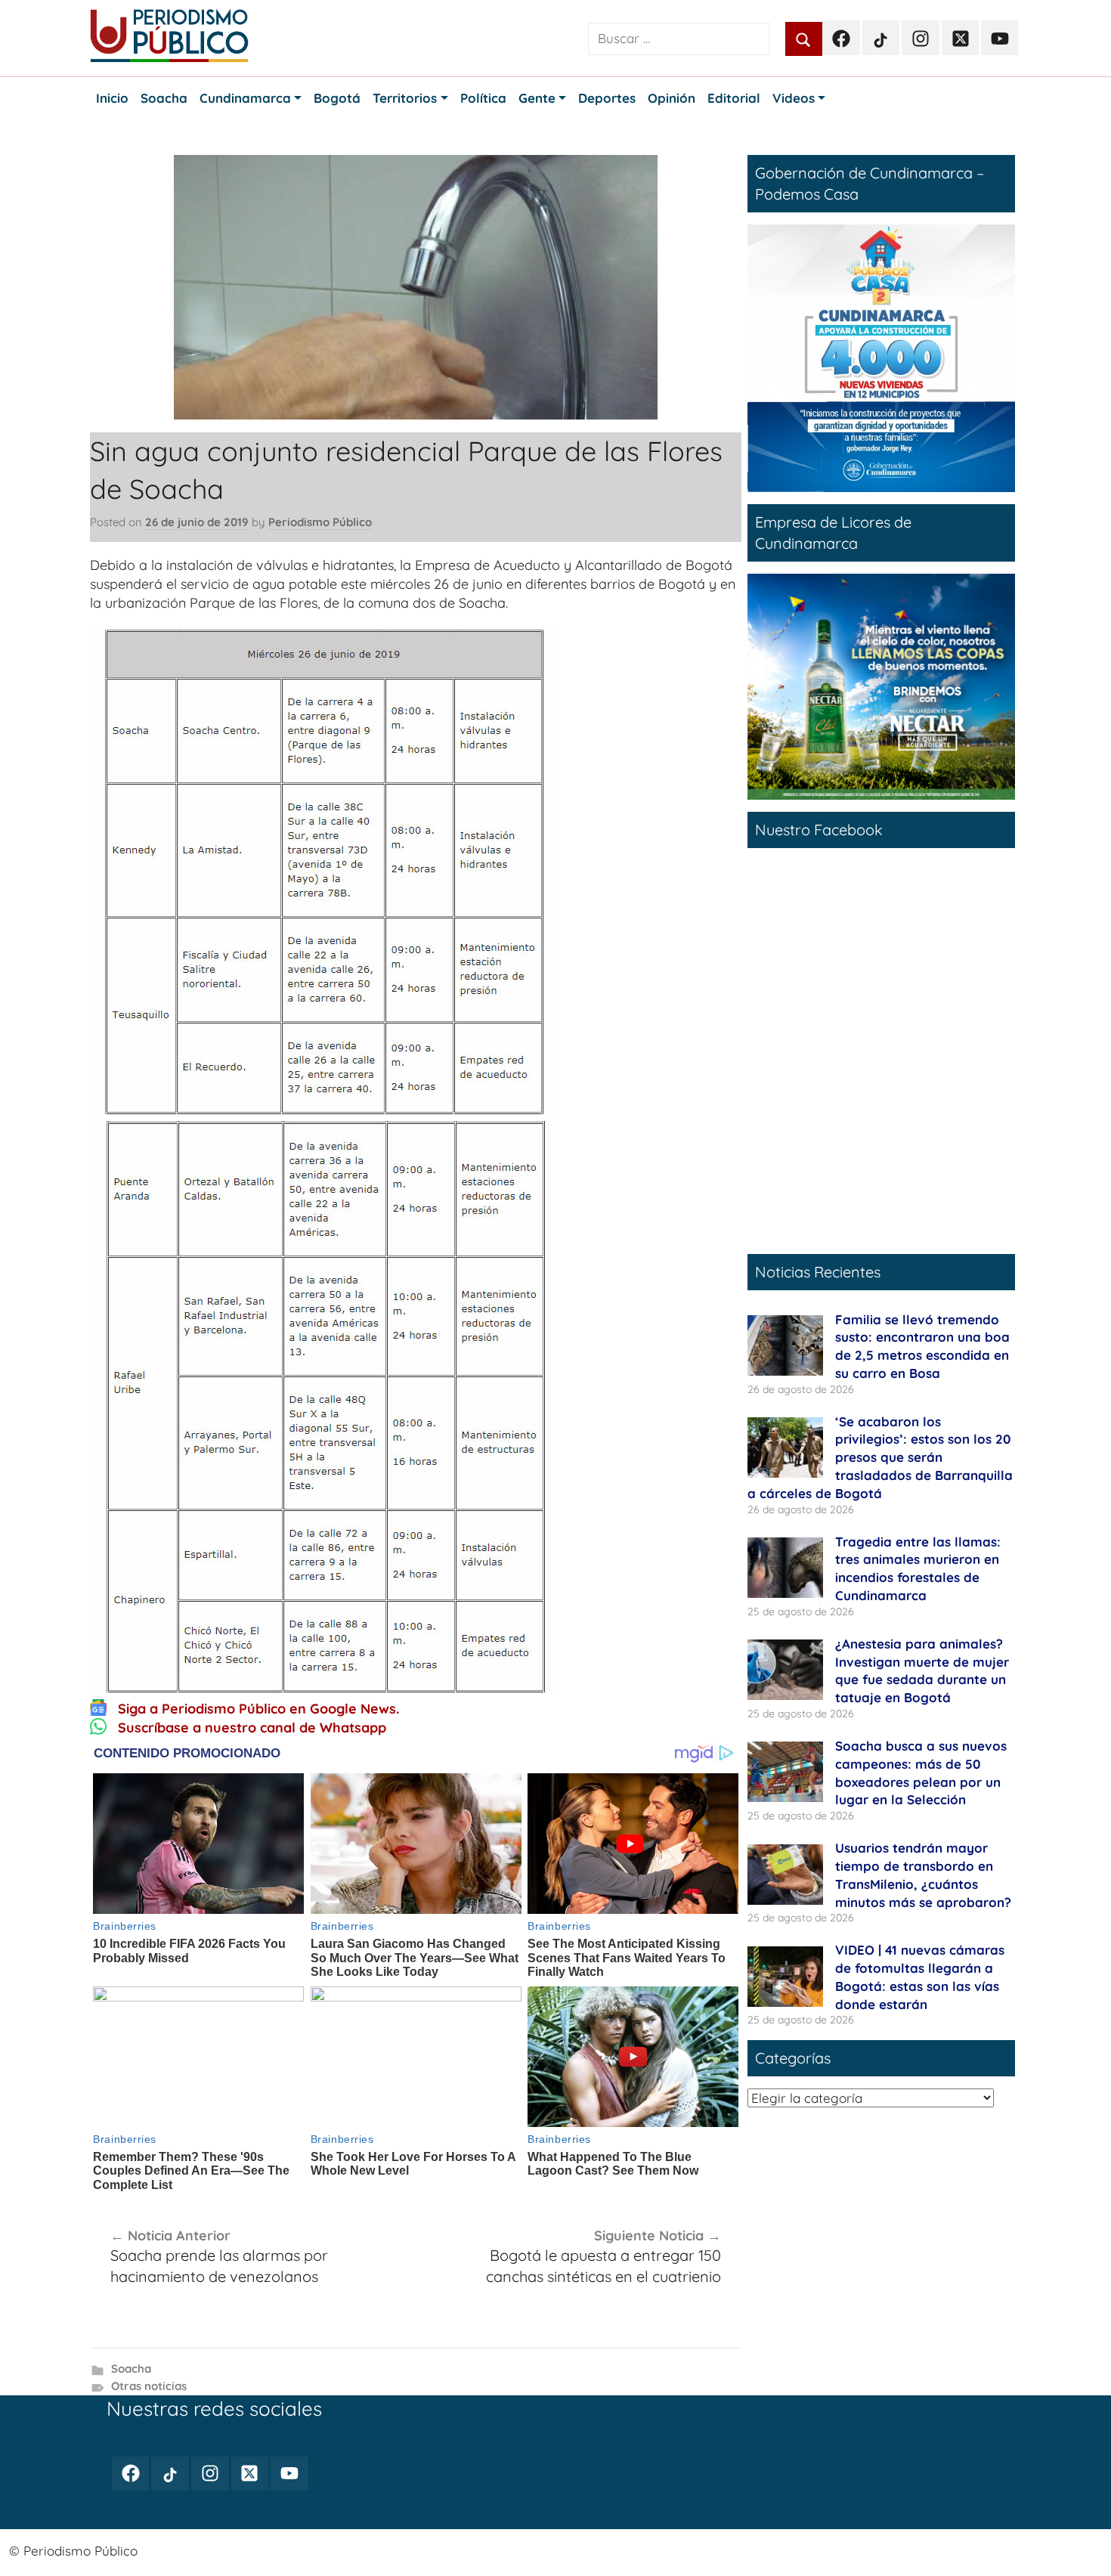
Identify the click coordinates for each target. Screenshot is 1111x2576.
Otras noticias (149, 2386)
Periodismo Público (320, 522)
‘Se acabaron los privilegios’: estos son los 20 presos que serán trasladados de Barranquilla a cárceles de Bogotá (880, 1457)
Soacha (131, 2369)
